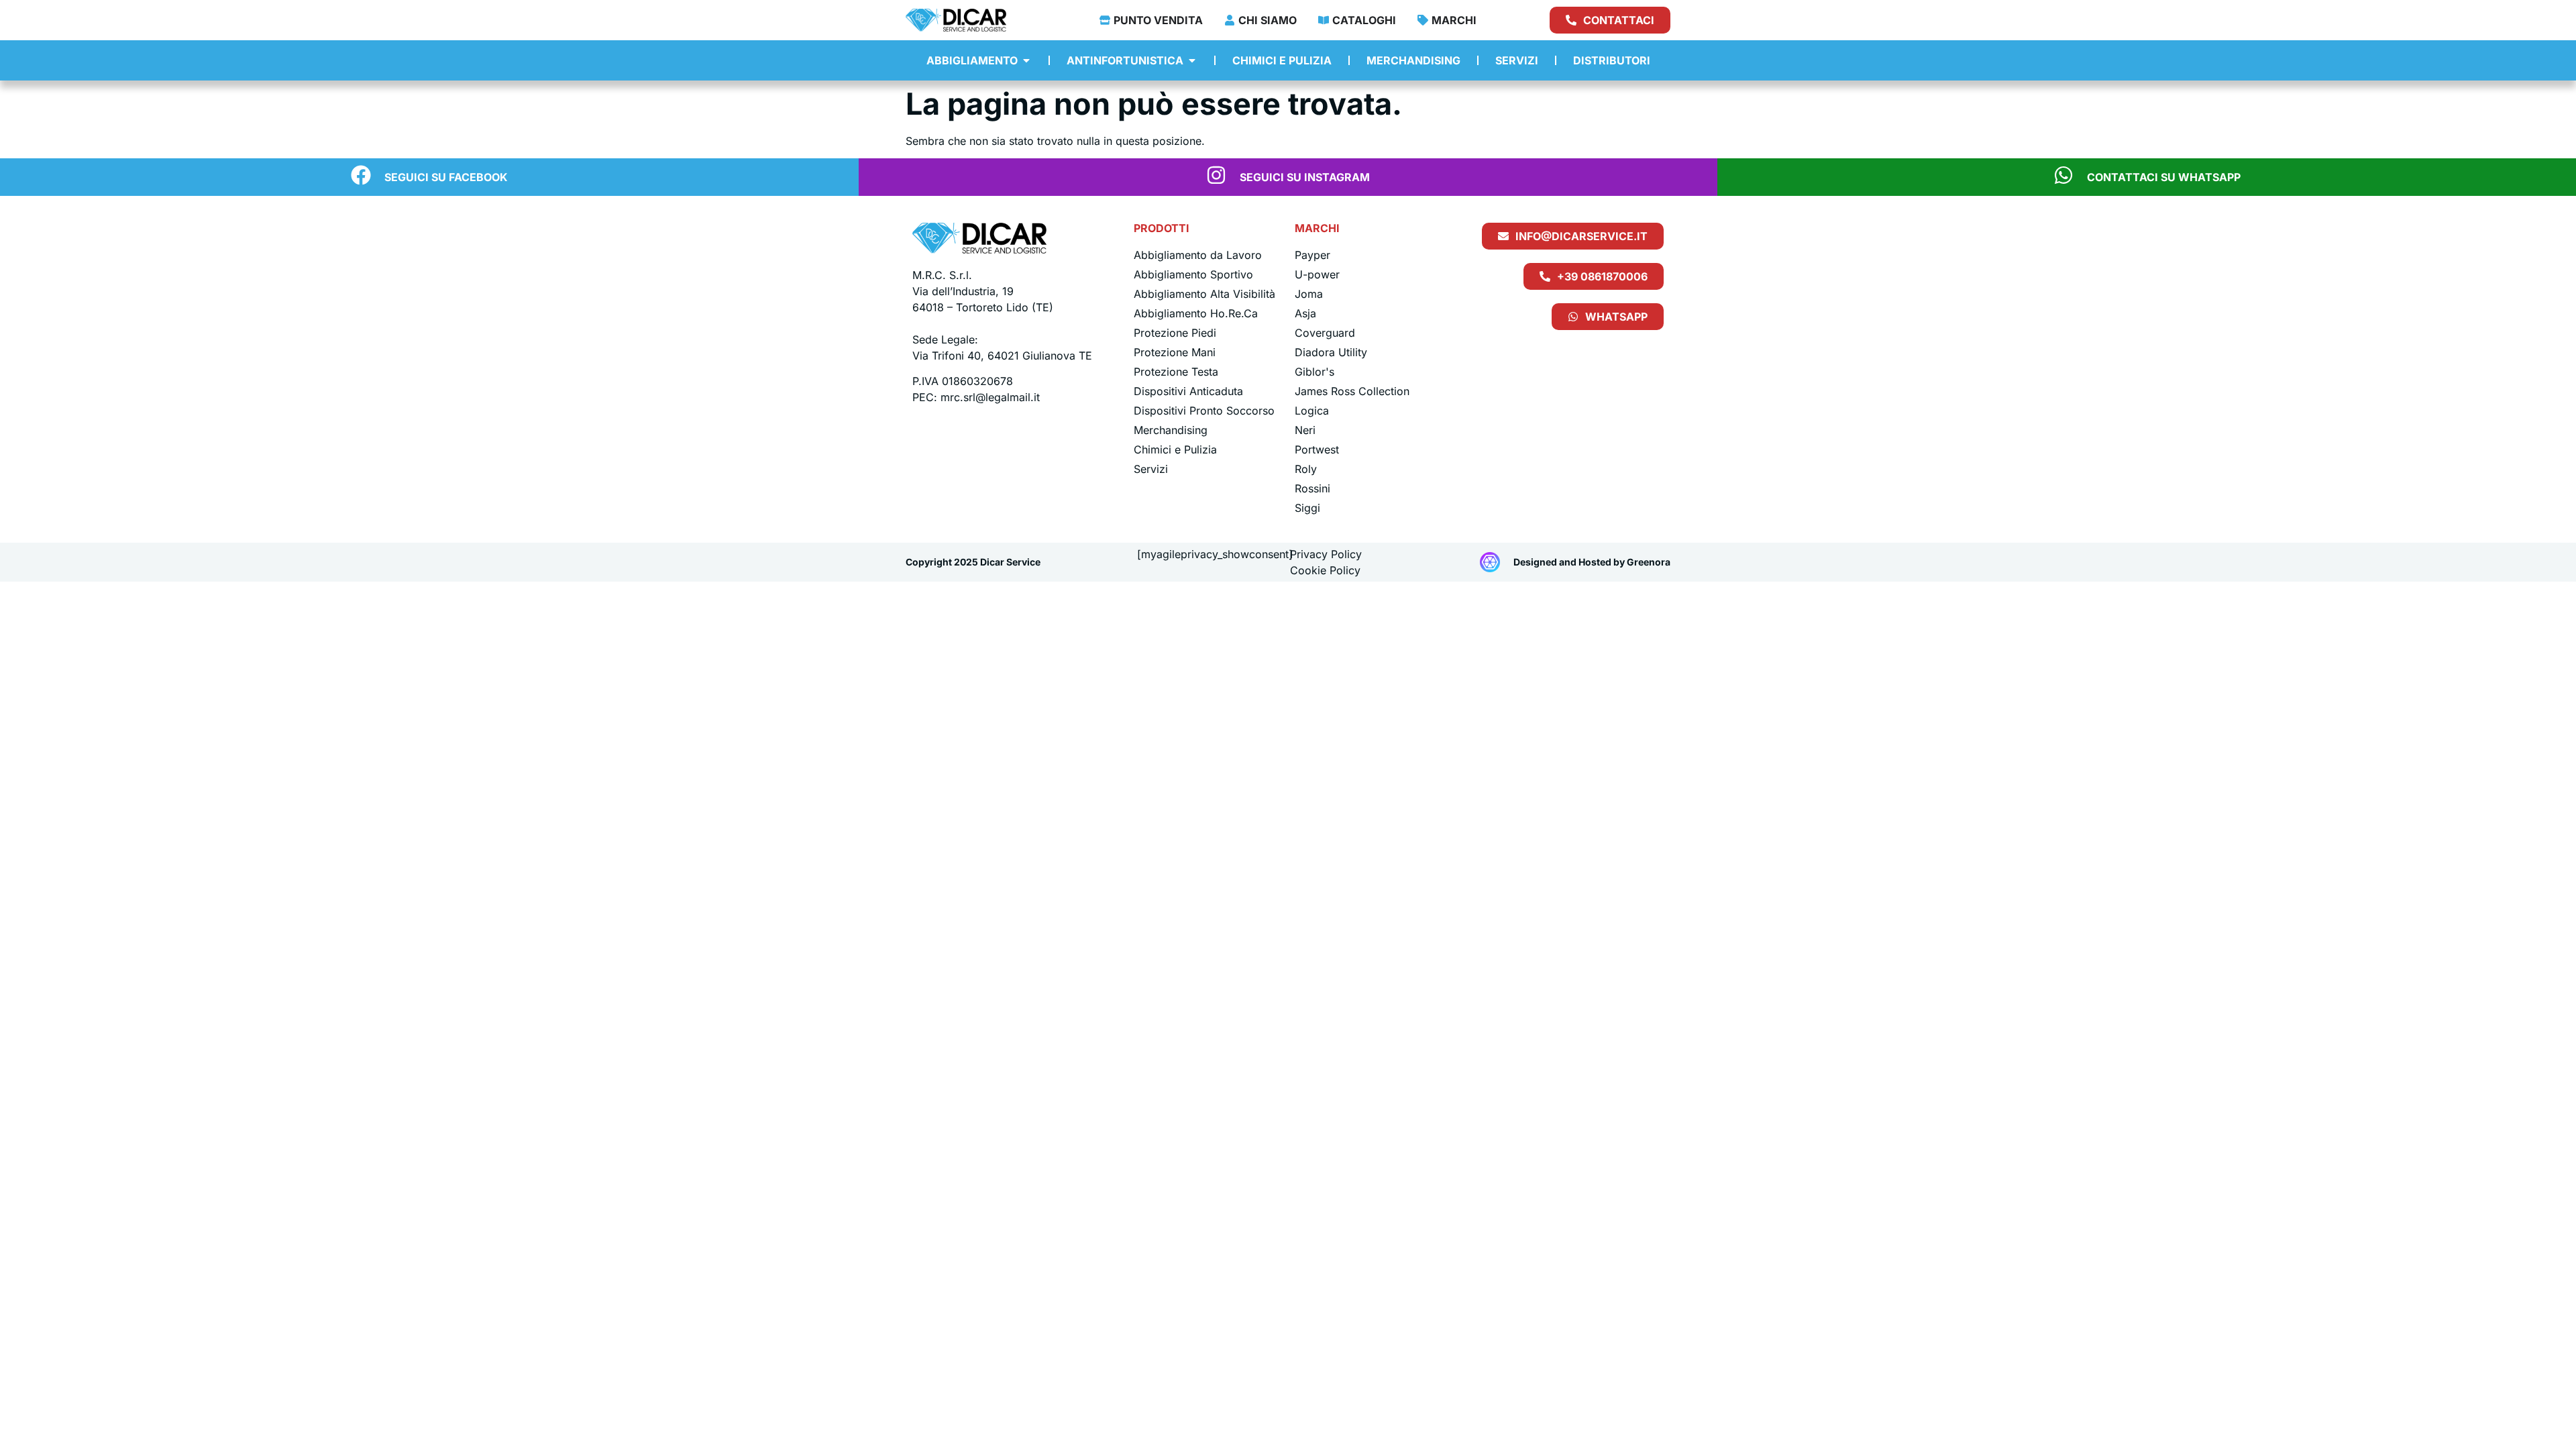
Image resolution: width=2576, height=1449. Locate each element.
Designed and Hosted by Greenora (1592, 562)
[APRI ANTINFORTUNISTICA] (1192, 60)
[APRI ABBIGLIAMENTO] (1026, 60)
